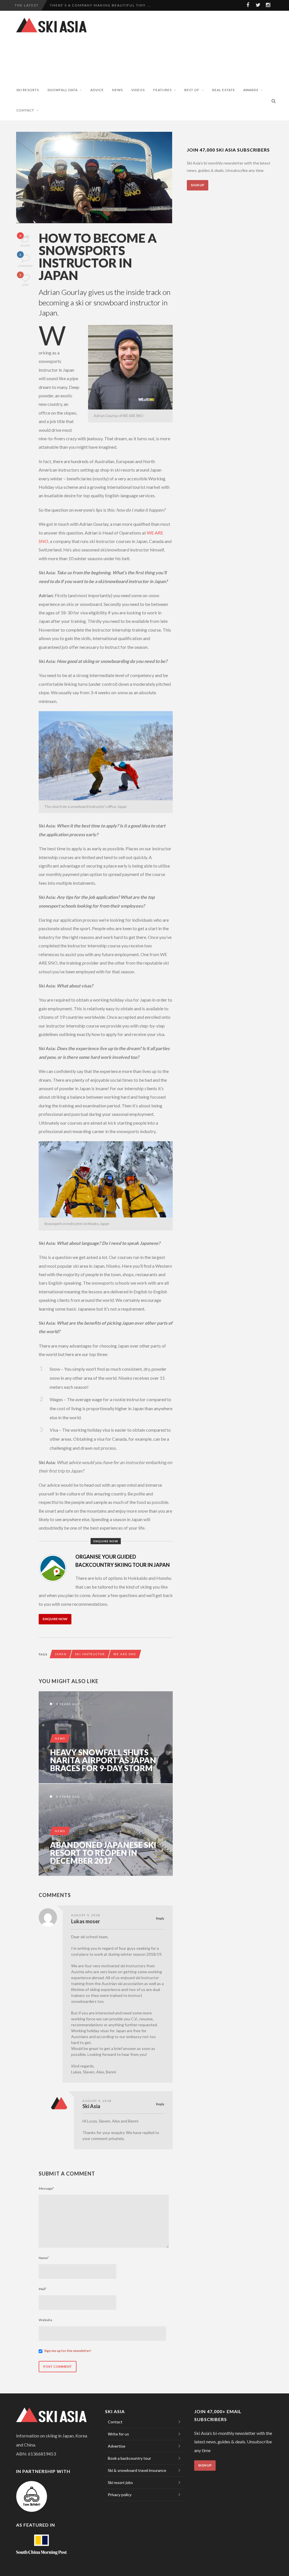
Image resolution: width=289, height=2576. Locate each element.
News (117, 90)
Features (162, 90)
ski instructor (90, 1654)
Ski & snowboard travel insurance (137, 2470)
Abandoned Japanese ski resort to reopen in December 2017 (103, 1853)
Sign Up (198, 185)
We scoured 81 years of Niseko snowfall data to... (108, 5)
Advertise (117, 2446)
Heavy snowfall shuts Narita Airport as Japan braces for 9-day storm (103, 1760)
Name (44, 2258)
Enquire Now (55, 1619)
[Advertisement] (115, 59)
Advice (97, 90)
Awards (251, 90)
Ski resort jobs (120, 2482)
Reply (160, 1918)
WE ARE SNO (125, 1654)
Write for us (118, 2434)
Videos (138, 90)
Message (46, 2188)
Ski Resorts (28, 90)
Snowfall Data (63, 90)
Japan (61, 1654)
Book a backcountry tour (129, 2458)
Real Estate (224, 90)
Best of (192, 90)
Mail (43, 2289)
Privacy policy (120, 2495)
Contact (25, 110)
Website (45, 2320)
